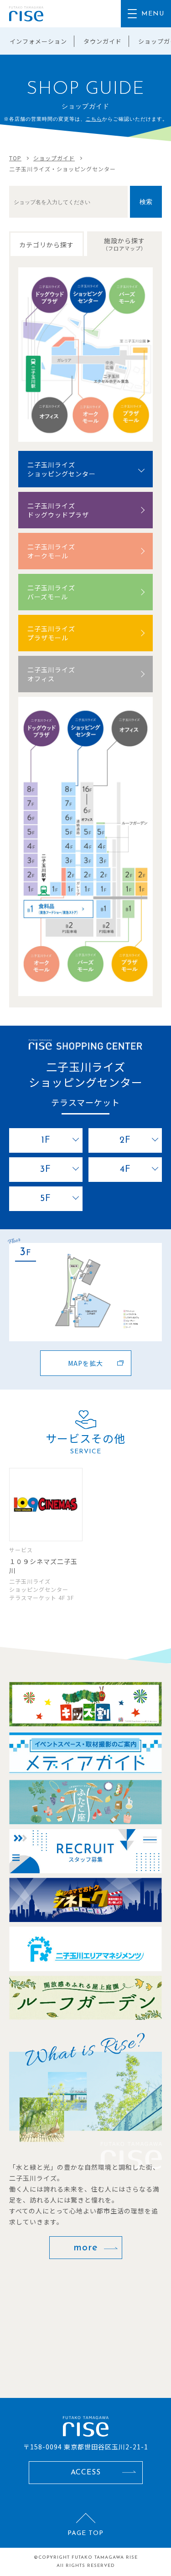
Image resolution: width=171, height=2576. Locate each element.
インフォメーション (38, 41)
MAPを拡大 (85, 1363)
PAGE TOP (85, 2533)
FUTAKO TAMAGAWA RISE (105, 2558)
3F (46, 1170)
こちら (94, 119)
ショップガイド (54, 158)
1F (46, 1140)
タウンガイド (103, 41)
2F (125, 1140)
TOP (15, 158)
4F (125, 1170)
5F (46, 1199)
